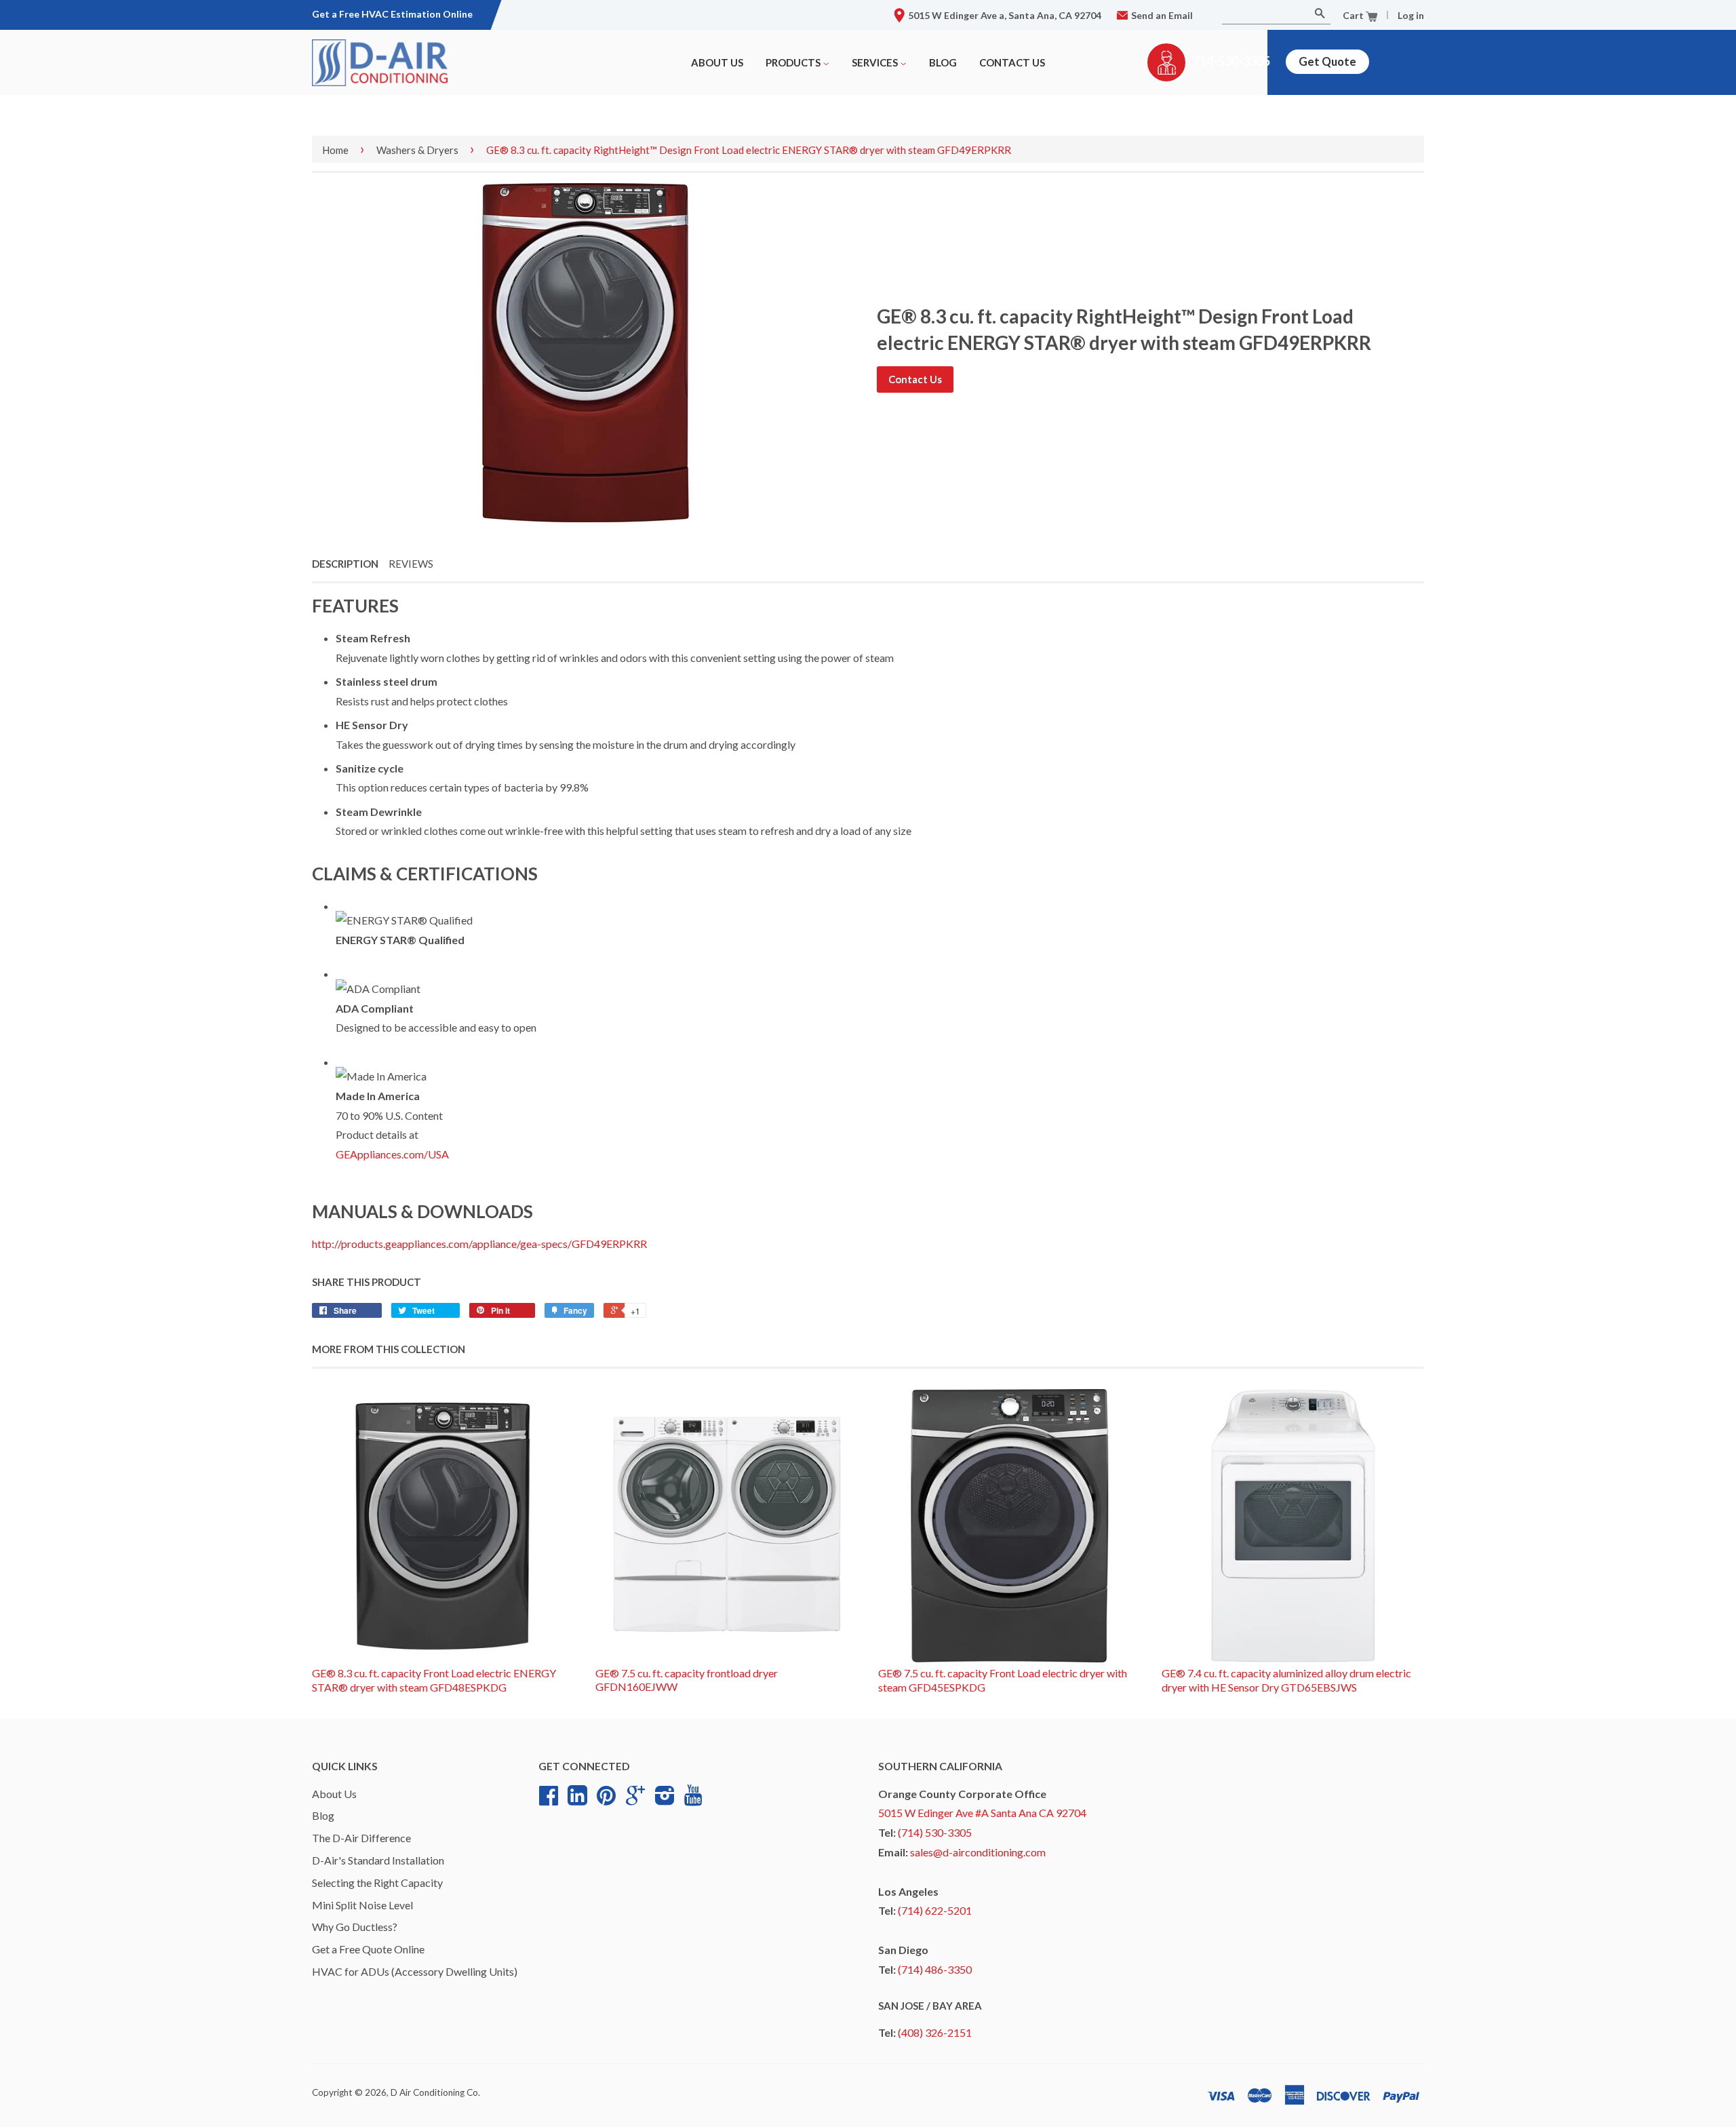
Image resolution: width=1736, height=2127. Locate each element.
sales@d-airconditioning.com (978, 1852)
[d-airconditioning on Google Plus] (635, 1800)
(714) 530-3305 (935, 1832)
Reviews (411, 564)
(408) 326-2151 (935, 2032)
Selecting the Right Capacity (377, 1882)
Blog (943, 62)
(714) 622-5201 (935, 1910)
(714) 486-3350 (935, 1969)
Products (794, 62)
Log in (1411, 15)
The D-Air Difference (361, 1838)
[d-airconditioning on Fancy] (577, 1800)
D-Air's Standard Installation (378, 1860)
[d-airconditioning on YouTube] (693, 1799)
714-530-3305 (1231, 61)
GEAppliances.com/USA (392, 1154)
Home (335, 150)
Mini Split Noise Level (362, 1905)
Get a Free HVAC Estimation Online (392, 14)
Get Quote (1327, 61)
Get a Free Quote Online (368, 1949)
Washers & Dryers (417, 150)
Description (345, 564)
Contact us (1012, 62)
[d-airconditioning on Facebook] (549, 1800)
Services (876, 62)
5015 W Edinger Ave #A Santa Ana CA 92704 (982, 1813)
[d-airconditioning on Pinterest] (606, 1800)
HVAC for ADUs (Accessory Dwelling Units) (415, 1971)
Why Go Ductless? (355, 1927)
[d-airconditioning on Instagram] (665, 1800)
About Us (717, 62)
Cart (1354, 15)
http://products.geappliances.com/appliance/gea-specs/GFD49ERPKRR (479, 1244)
